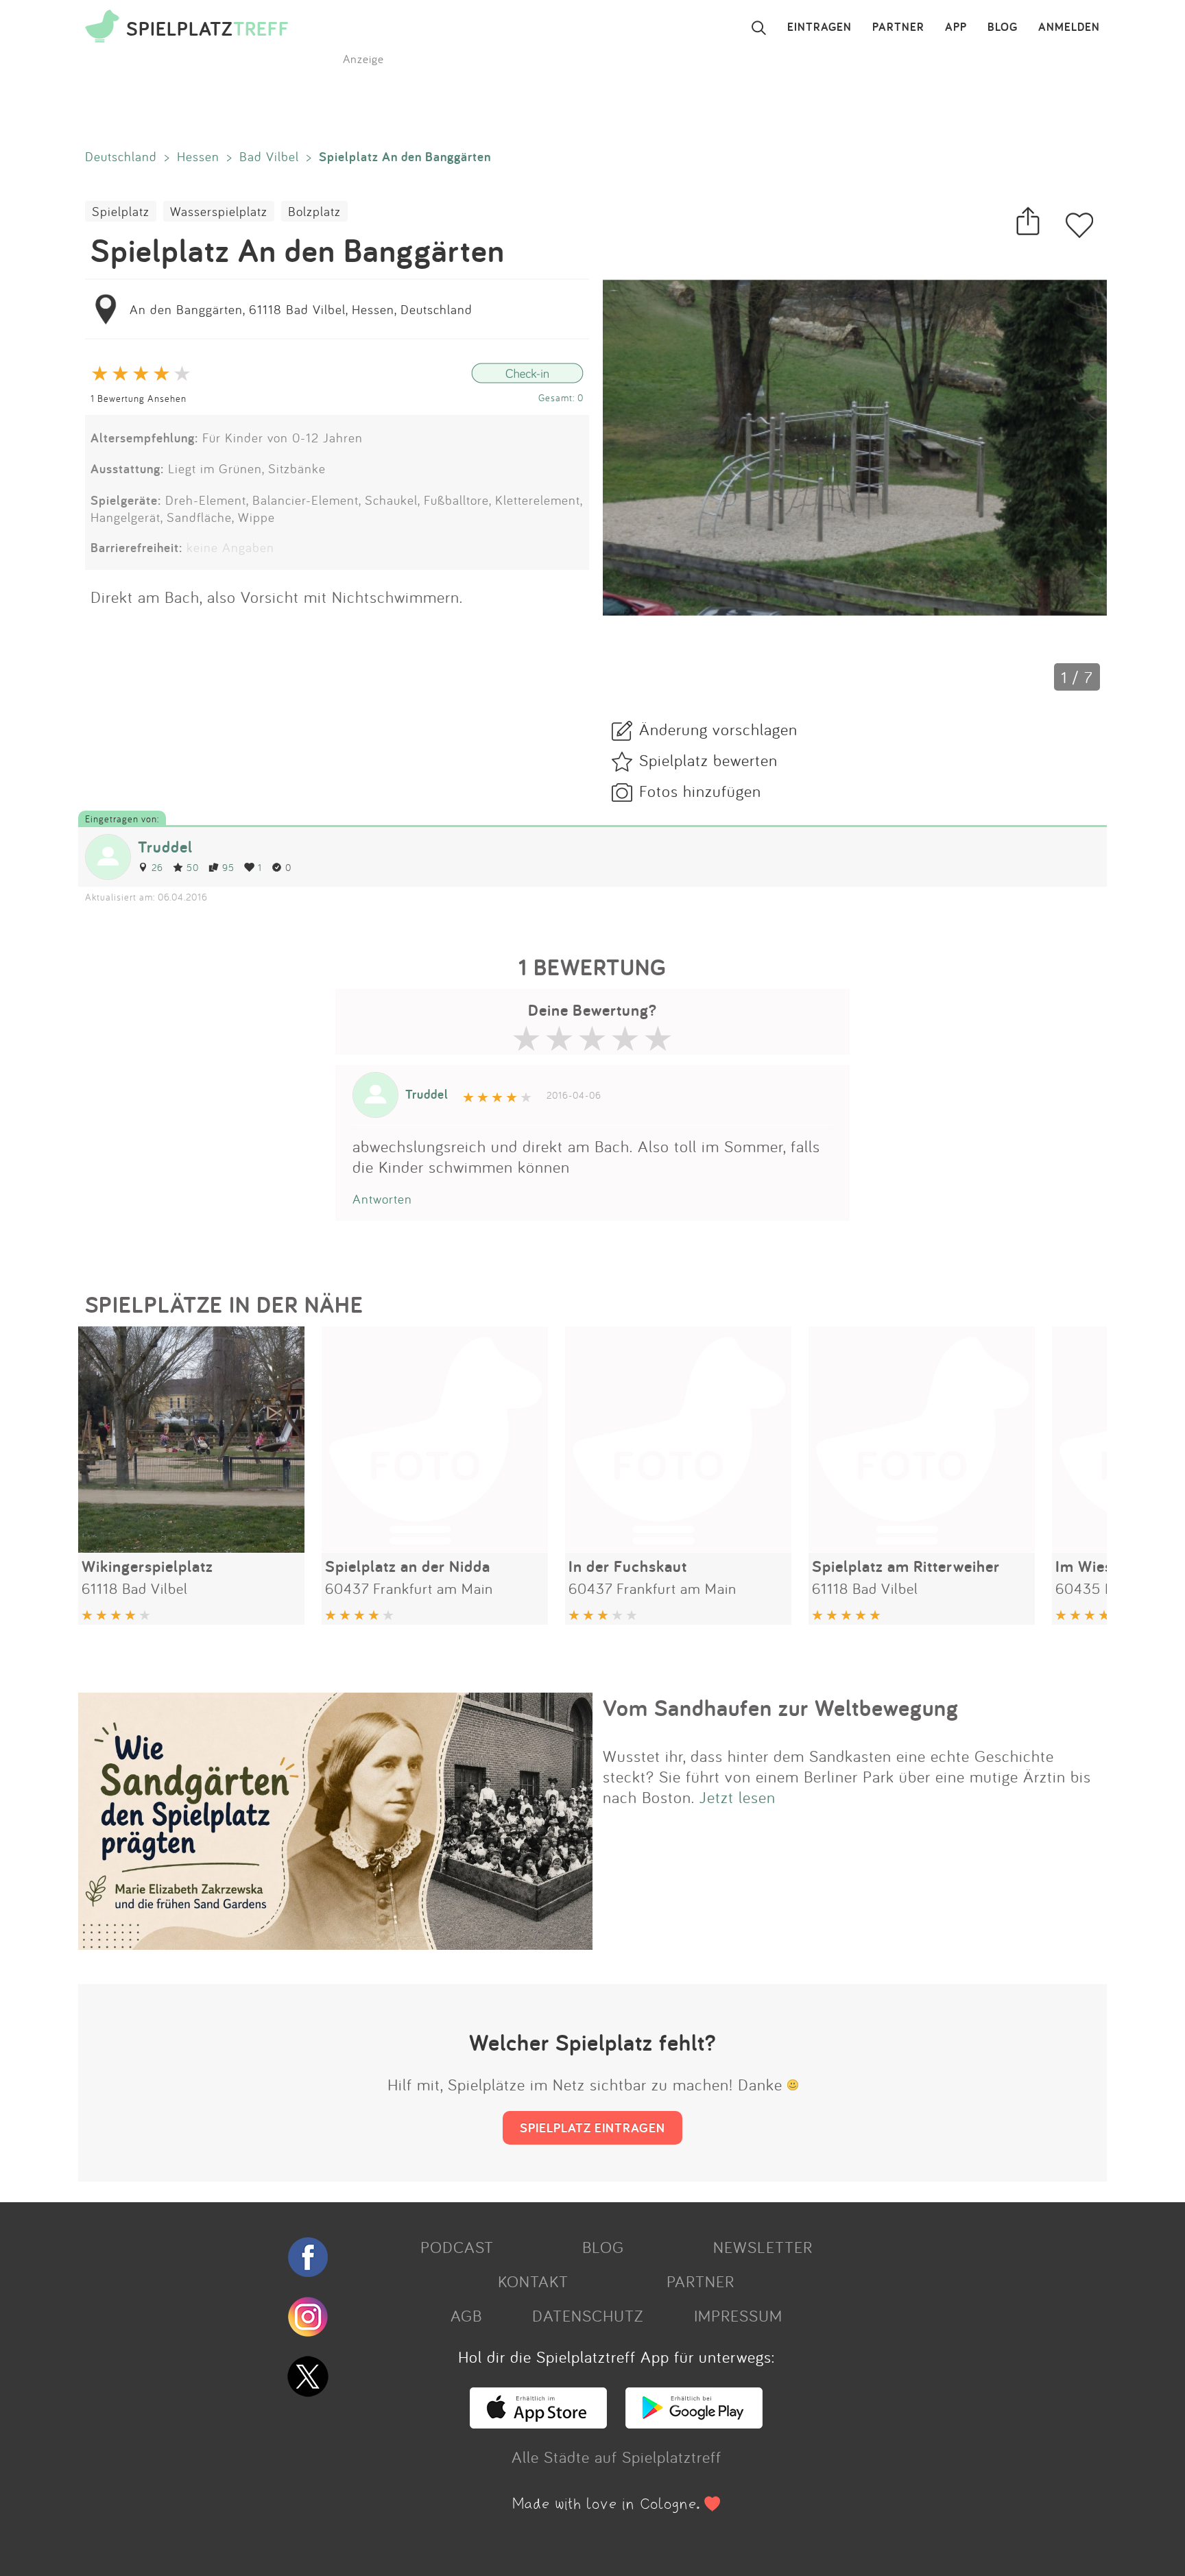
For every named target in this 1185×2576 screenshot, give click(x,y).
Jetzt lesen (738, 1797)
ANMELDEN (1069, 27)
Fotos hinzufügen (700, 791)
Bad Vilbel (269, 156)
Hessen (198, 156)
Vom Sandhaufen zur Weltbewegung (781, 1708)
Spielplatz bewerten (708, 760)
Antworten (382, 1199)
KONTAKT (533, 2281)
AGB (466, 2315)
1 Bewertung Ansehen (139, 398)
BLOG (1003, 27)
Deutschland (121, 156)
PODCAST (457, 2247)
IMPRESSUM (738, 2315)
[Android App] (694, 2422)
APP (956, 27)
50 (193, 867)
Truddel (165, 847)
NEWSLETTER (763, 2247)
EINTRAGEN (819, 27)
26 (157, 867)
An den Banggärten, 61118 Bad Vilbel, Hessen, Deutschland (301, 309)
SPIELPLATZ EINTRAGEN (592, 2127)
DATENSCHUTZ (588, 2315)
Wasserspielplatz (219, 211)
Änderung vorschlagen (718, 729)
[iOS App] (538, 2422)
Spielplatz (121, 211)
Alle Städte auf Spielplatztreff (617, 2457)
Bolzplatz (314, 211)
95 (228, 867)
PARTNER (898, 27)
